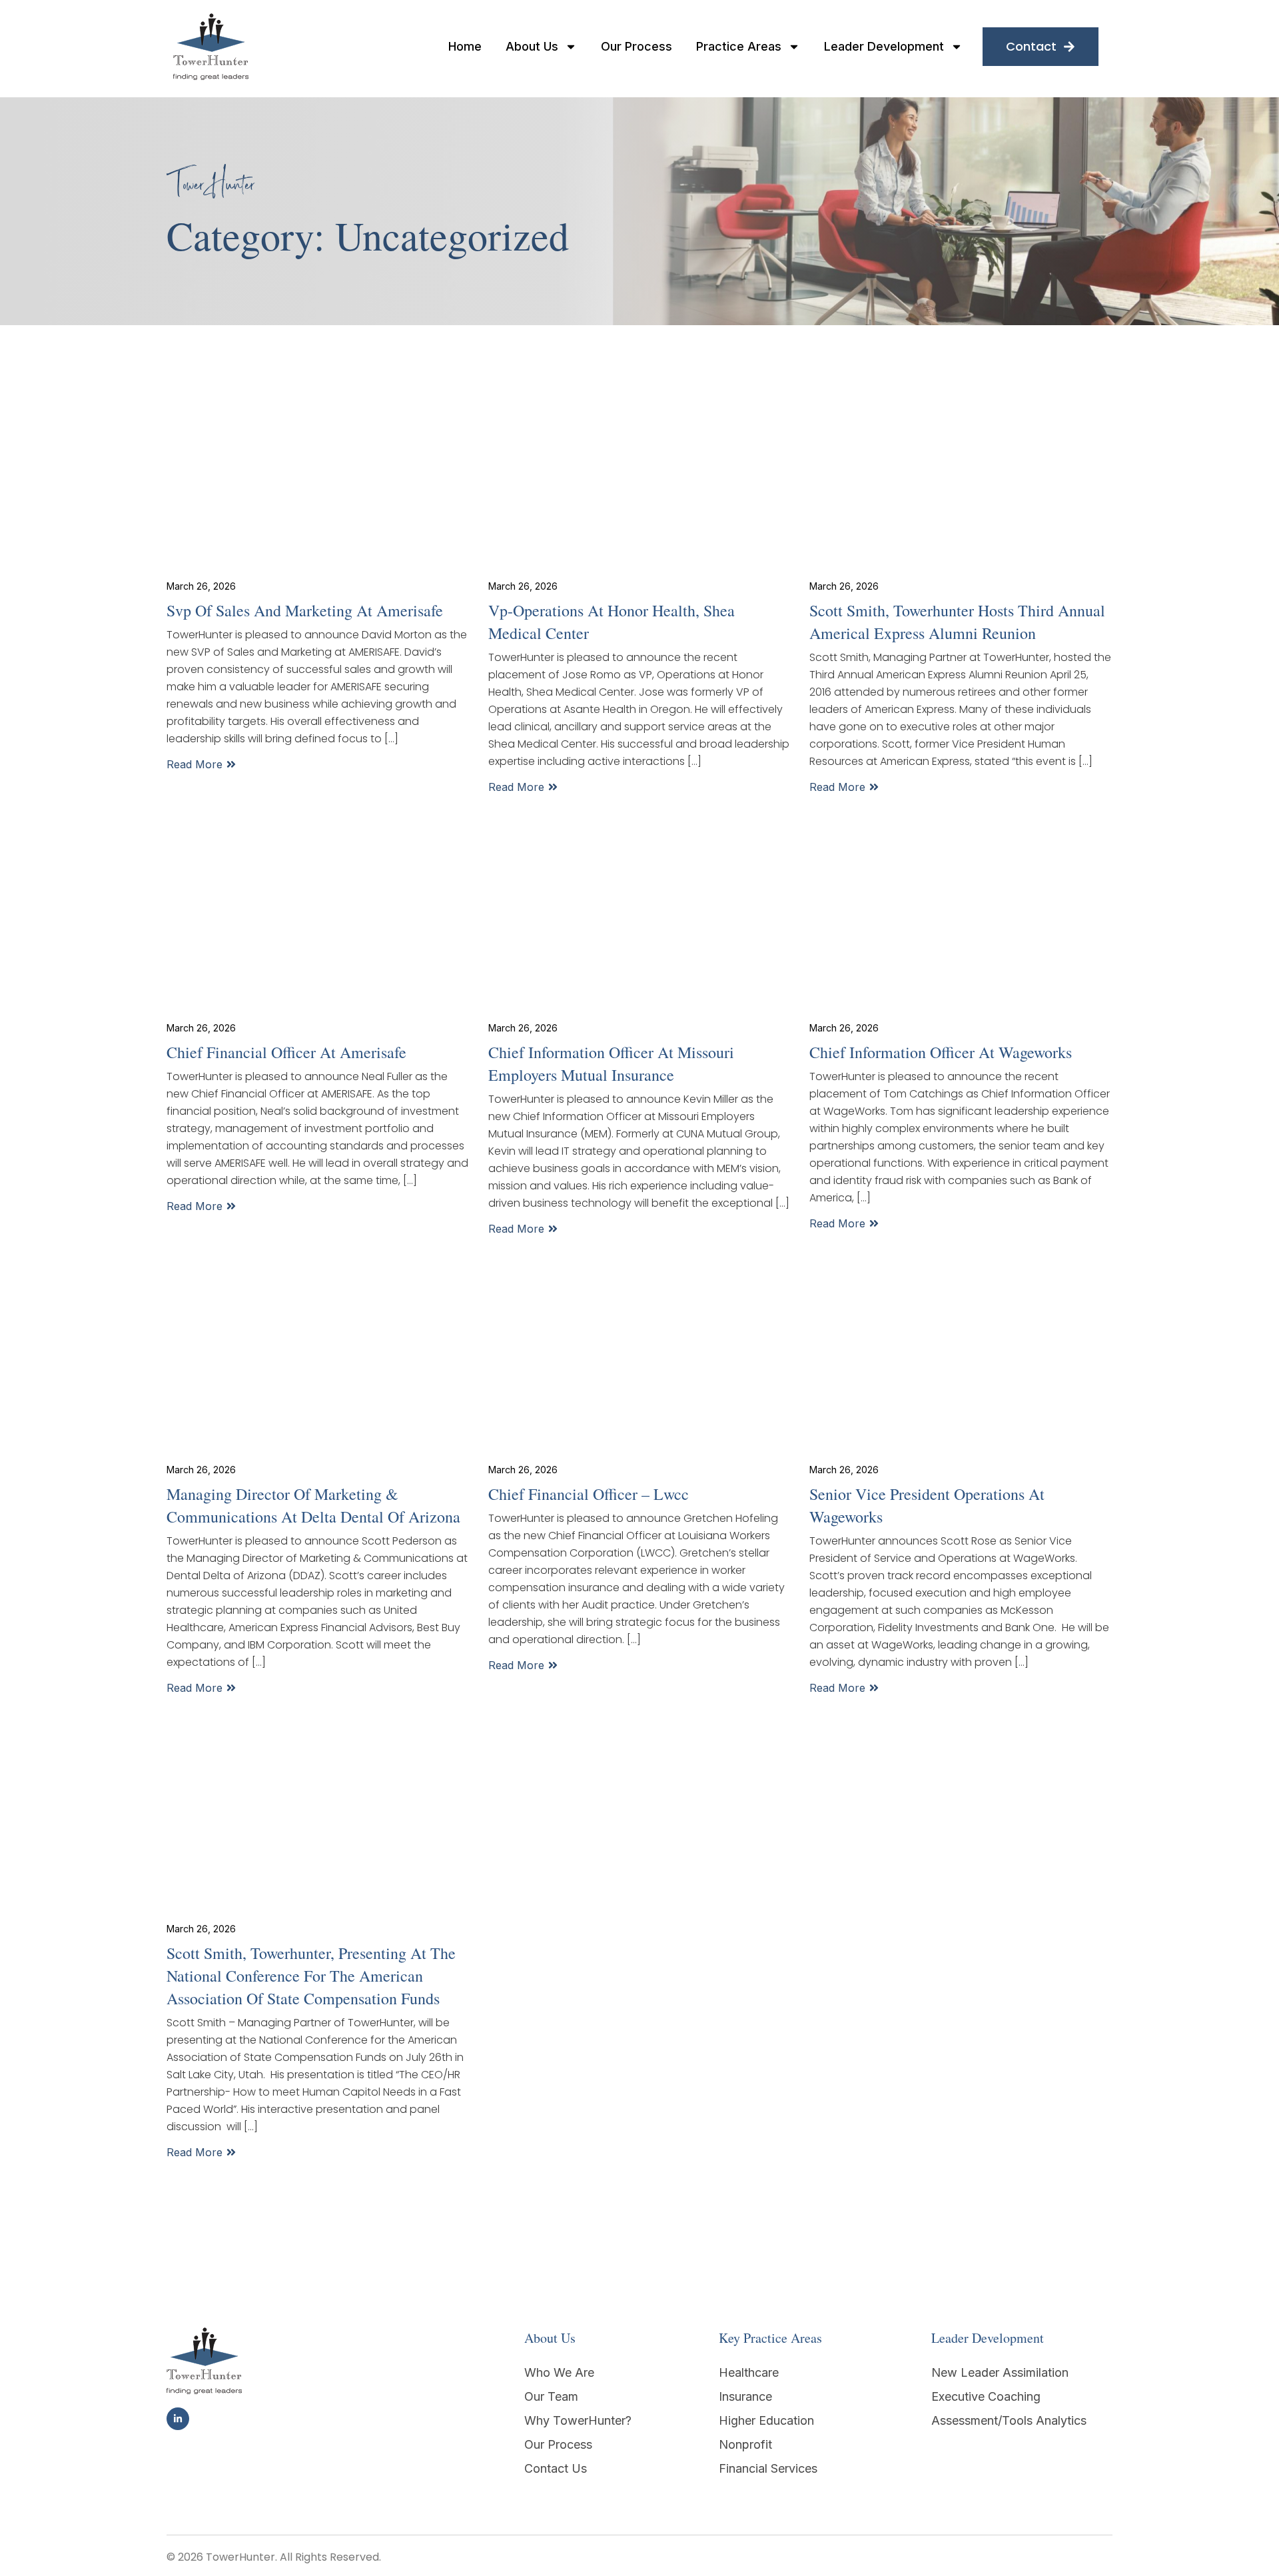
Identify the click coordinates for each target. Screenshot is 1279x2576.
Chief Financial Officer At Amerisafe (286, 1052)
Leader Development (884, 47)
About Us (532, 47)
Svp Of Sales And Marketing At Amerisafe (305, 610)
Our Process (637, 47)
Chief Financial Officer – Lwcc (589, 1494)
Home (465, 47)
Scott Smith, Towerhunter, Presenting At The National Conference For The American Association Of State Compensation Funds (311, 1976)
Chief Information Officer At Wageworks (941, 1052)
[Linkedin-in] (178, 2419)
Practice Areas (739, 47)
